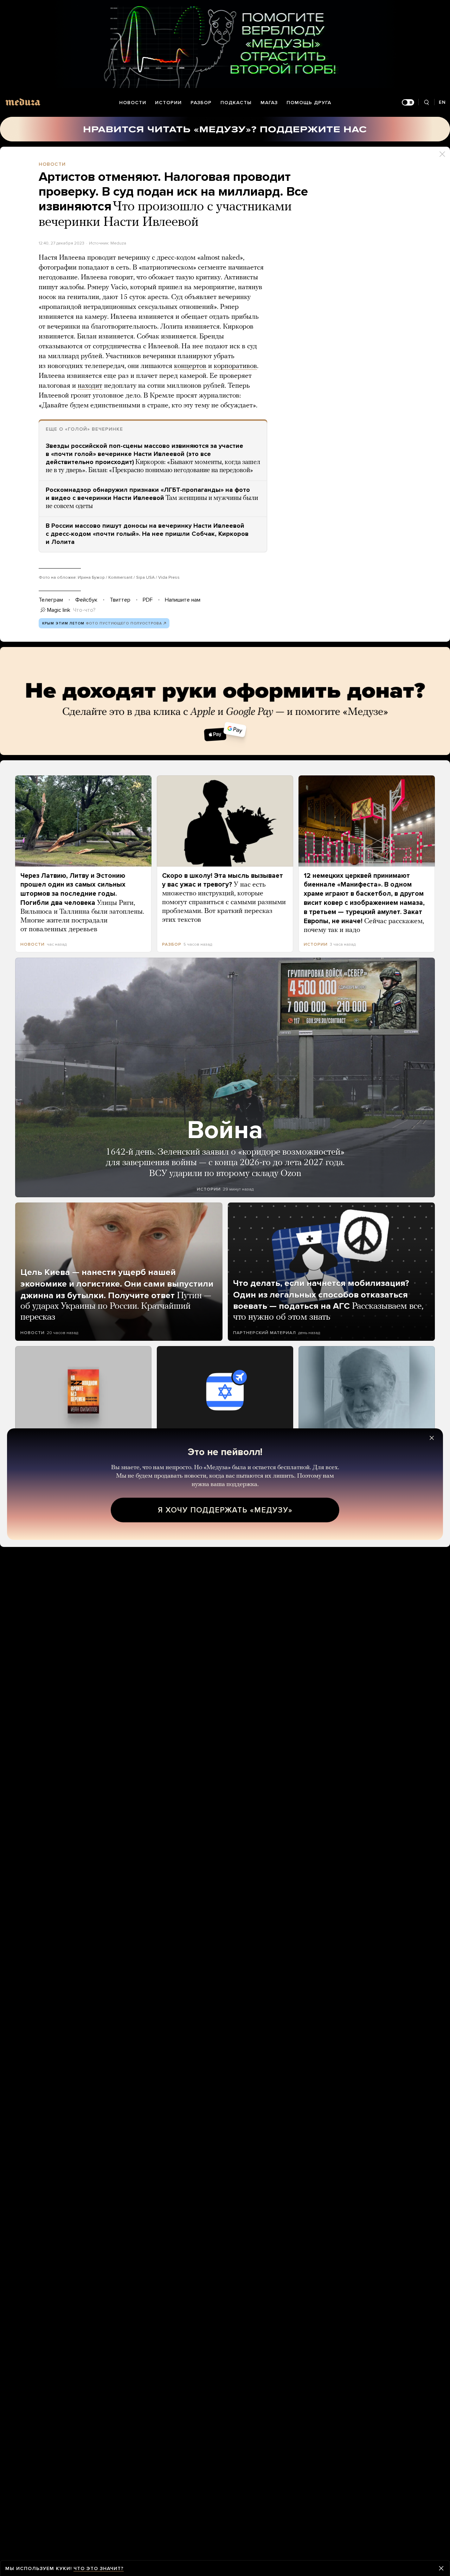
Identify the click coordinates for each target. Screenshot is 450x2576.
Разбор (201, 103)
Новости (133, 103)
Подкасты (236, 103)
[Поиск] (426, 103)
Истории (168, 103)
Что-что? (84, 610)
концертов (190, 366)
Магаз (269, 103)
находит (90, 386)
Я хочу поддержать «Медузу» (225, 1510)
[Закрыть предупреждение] (441, 2568)
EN (442, 102)
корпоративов (235, 366)
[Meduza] (23, 102)
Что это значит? (99, 2568)
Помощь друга (309, 103)
